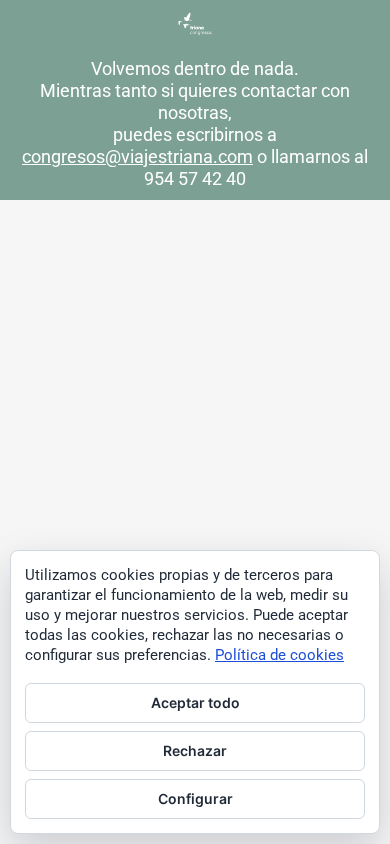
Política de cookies (279, 655)
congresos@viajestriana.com (137, 156)
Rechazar (195, 750)
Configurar (195, 798)
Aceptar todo (195, 702)
